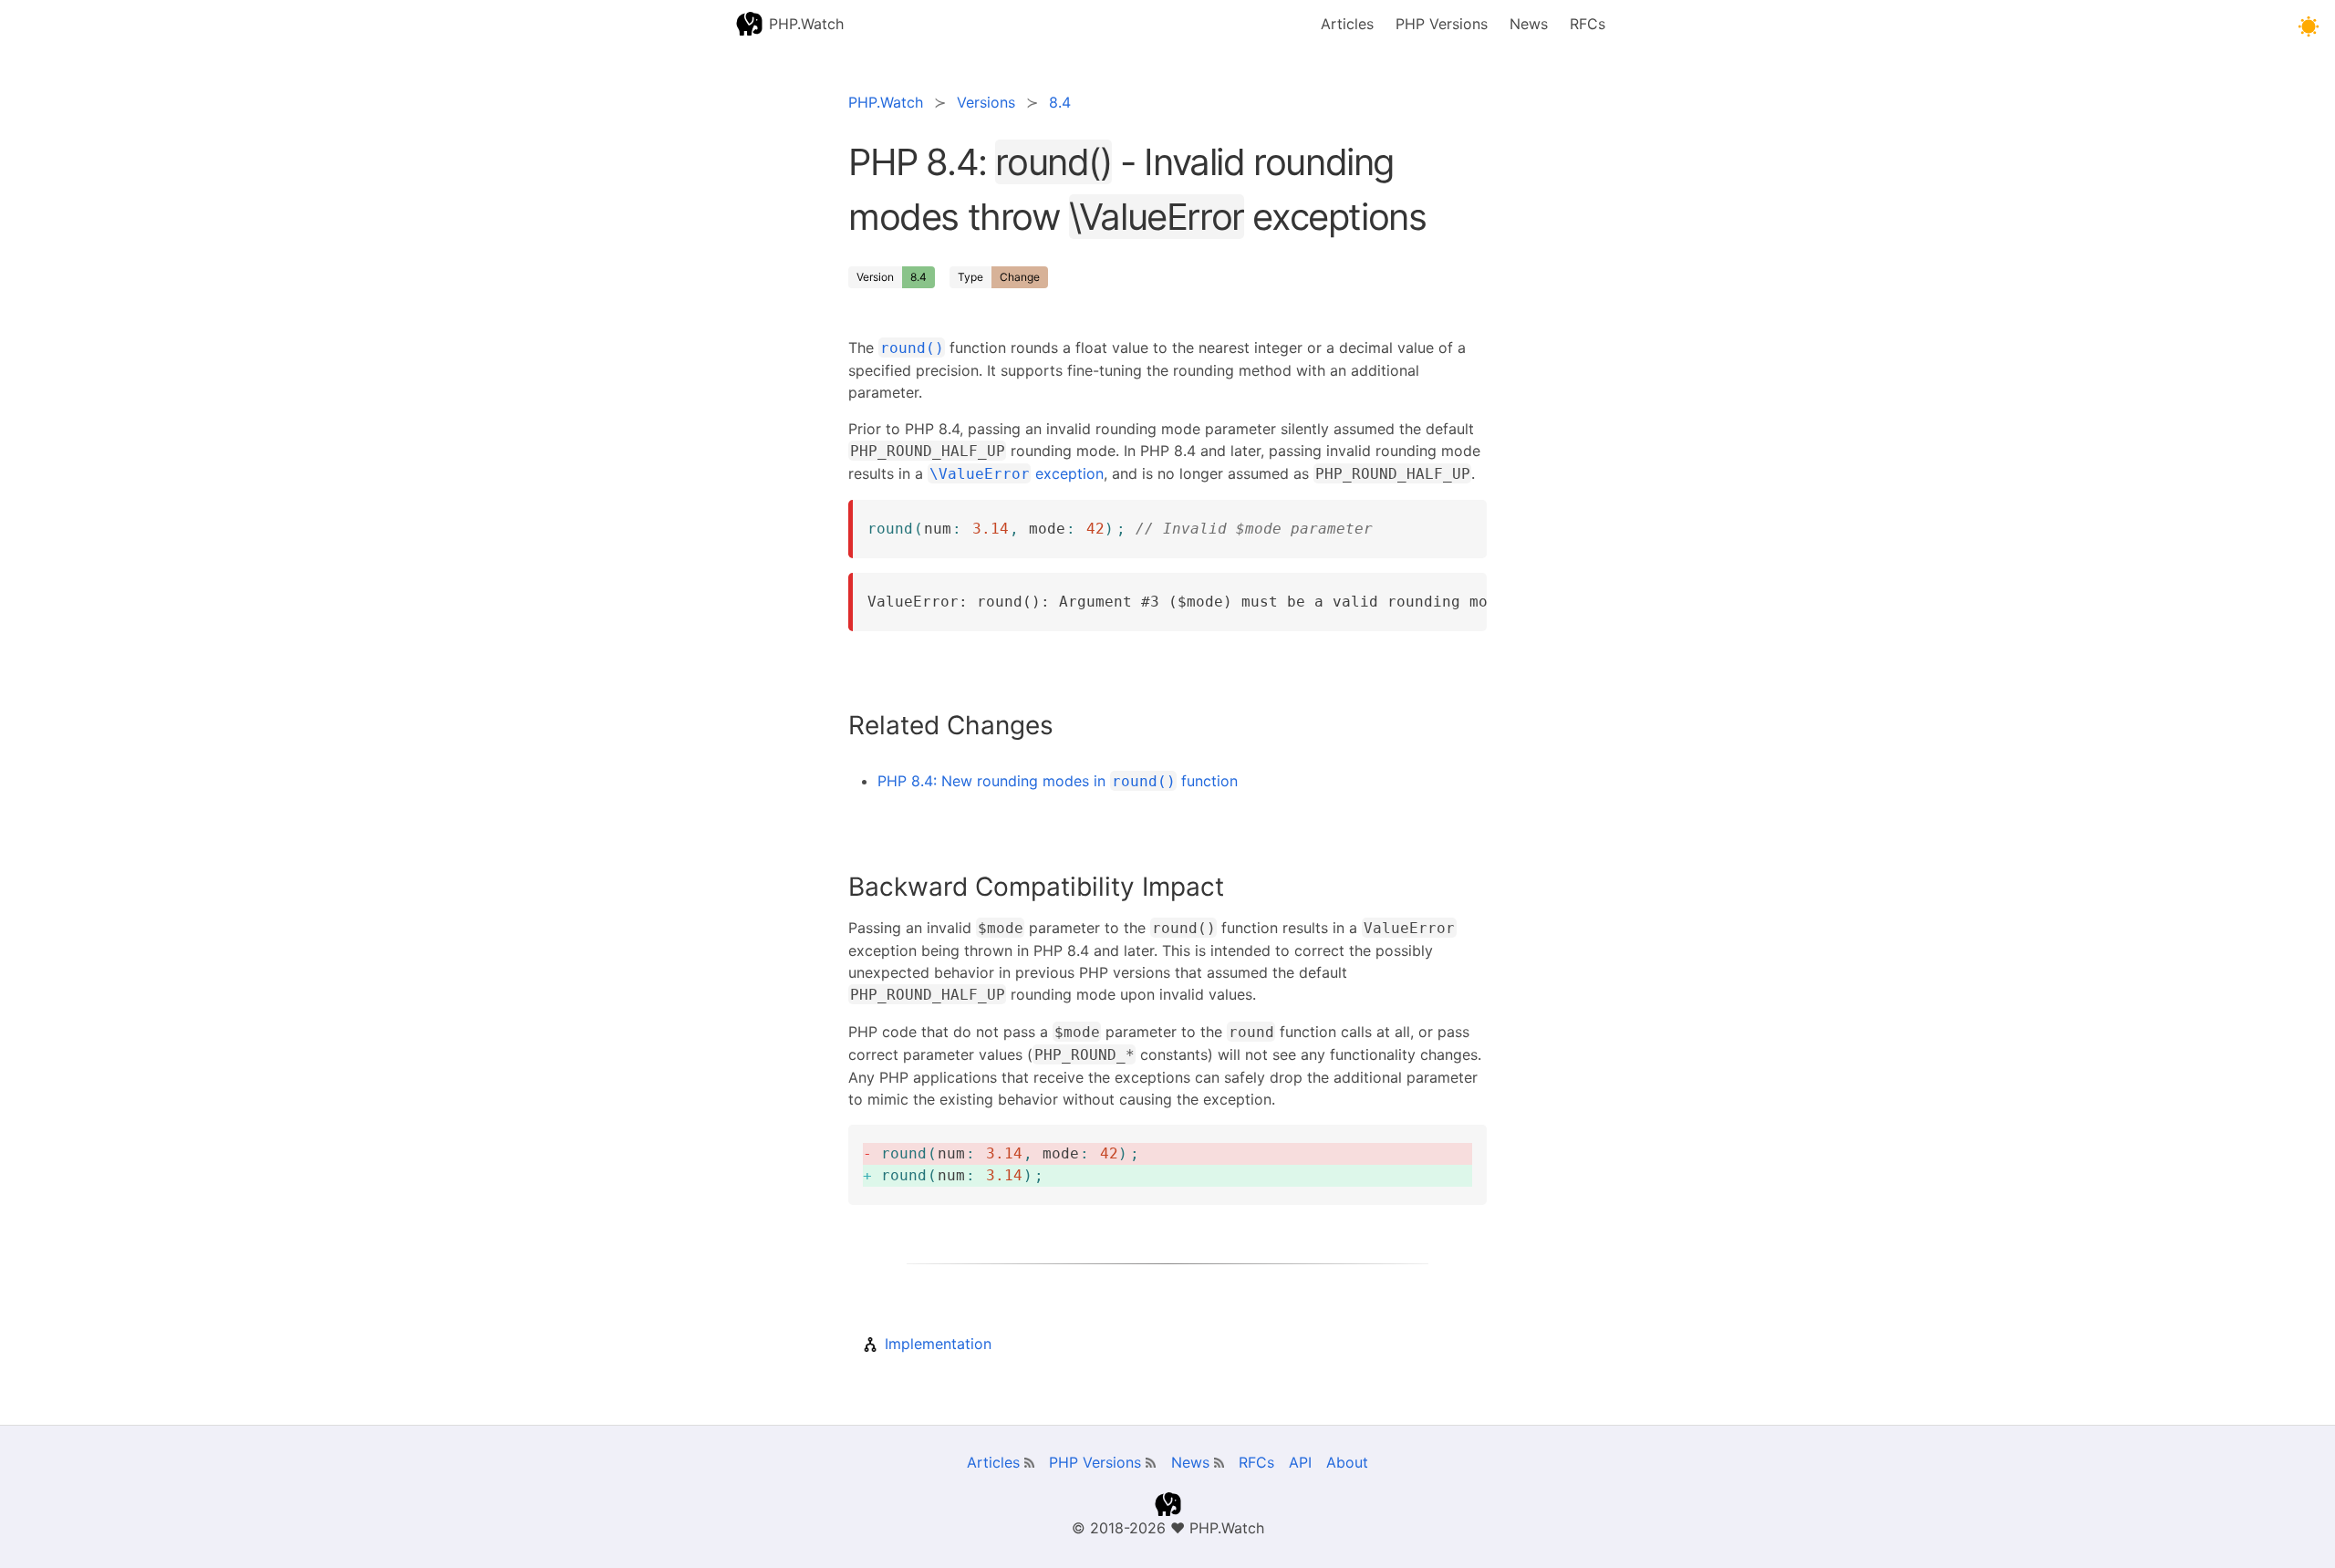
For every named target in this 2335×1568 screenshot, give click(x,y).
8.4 (918, 277)
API (1300, 1462)
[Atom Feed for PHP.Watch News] (1219, 1463)
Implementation (938, 1344)
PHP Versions (1442, 24)
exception (1017, 473)
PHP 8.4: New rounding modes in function (1058, 781)
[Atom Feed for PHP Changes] (1151, 1463)
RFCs (1588, 24)
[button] (2308, 27)
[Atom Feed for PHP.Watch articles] (1029, 1463)
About (1347, 1462)
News (1529, 24)
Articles (1347, 24)
